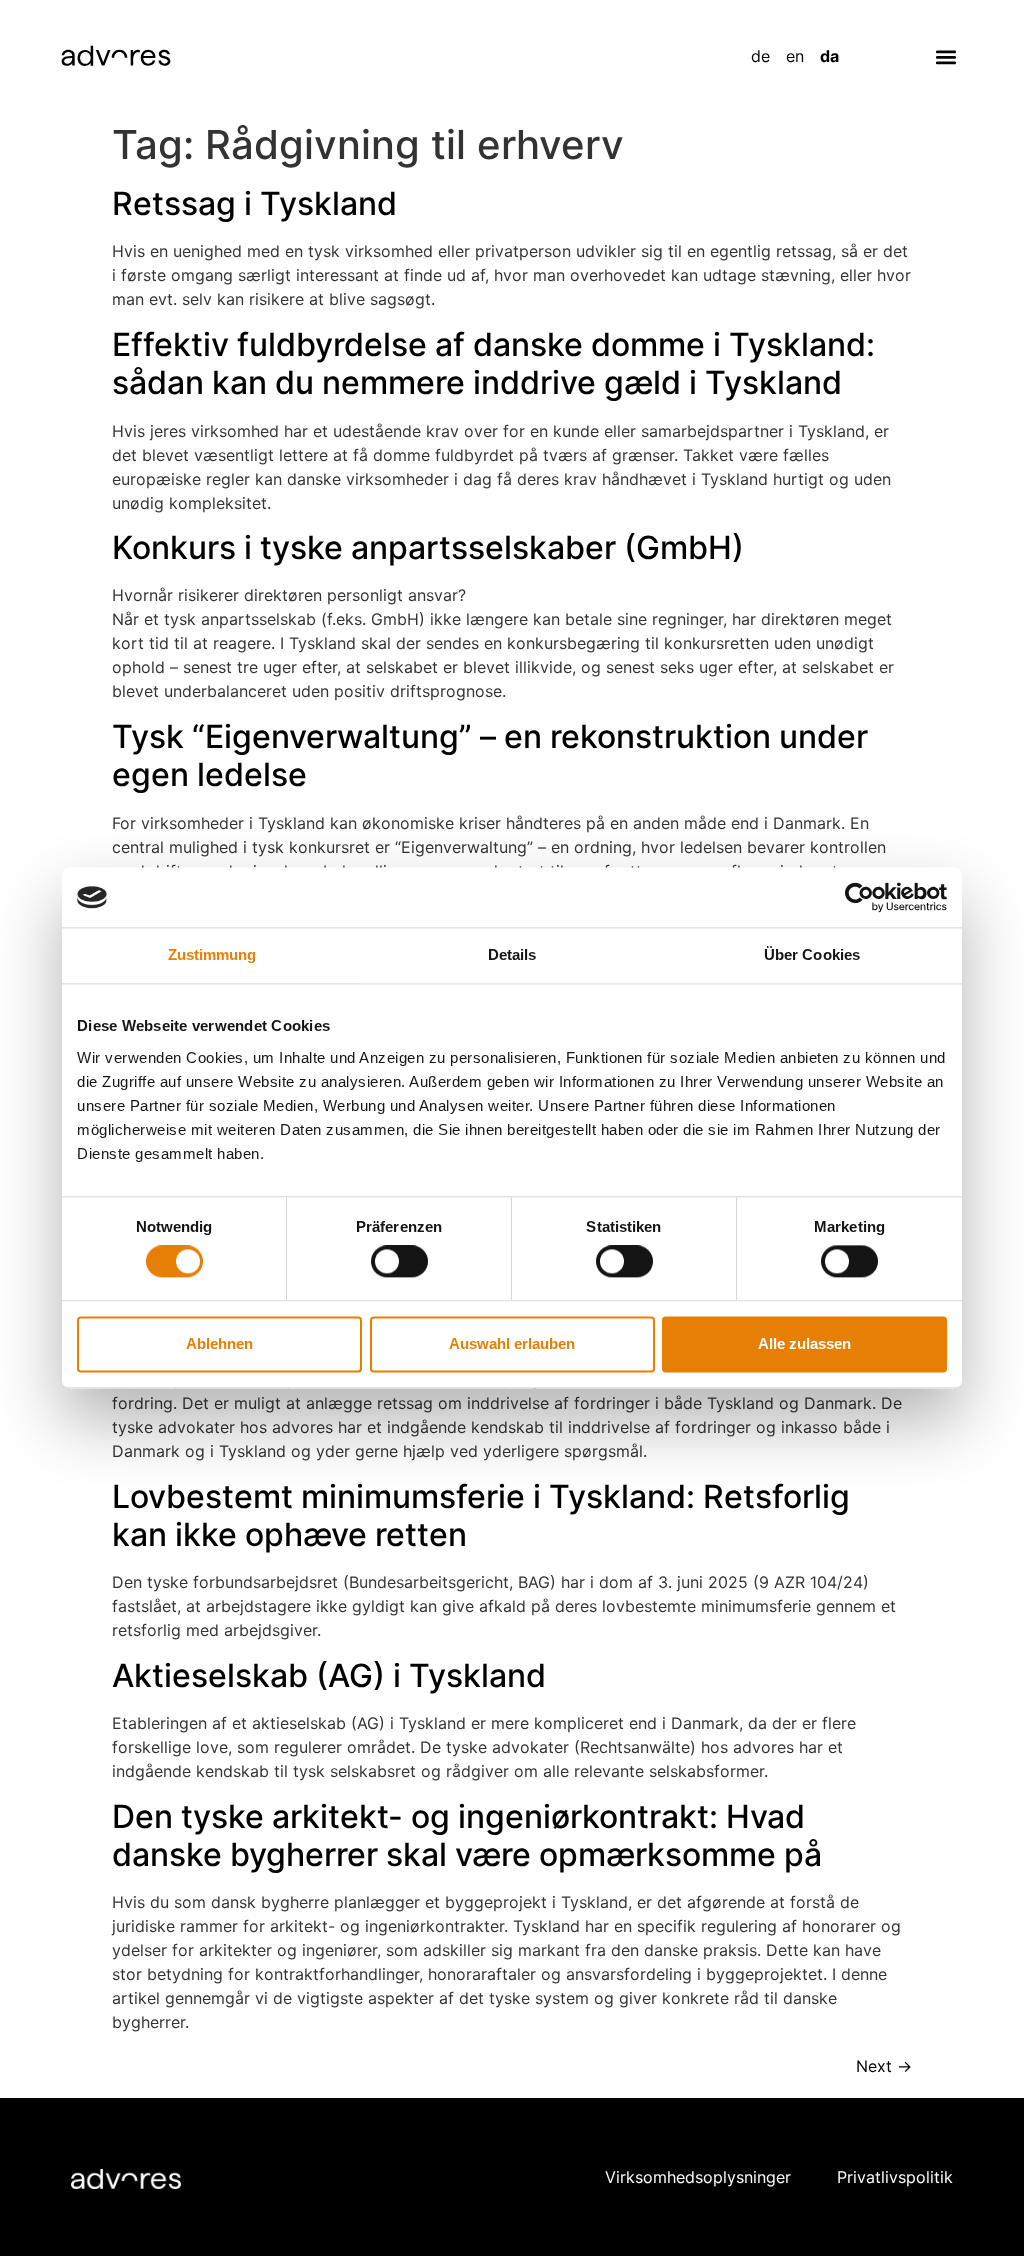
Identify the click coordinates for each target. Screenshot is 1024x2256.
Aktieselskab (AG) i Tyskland (329, 1675)
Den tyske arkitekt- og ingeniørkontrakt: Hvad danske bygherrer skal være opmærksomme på (467, 1835)
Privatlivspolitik (895, 2177)
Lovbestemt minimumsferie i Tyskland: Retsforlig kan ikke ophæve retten (481, 1515)
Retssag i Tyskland (254, 203)
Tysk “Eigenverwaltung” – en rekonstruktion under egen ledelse (490, 755)
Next (884, 2066)
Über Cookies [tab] (812, 954)
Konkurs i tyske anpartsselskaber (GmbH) (428, 547)
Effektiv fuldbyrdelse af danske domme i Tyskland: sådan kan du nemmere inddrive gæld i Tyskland (493, 363)
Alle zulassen (804, 1343)
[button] (946, 56)
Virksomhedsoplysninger (698, 2177)
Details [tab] (512, 954)
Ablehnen (219, 1343)
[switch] (399, 1262)
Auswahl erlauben (512, 1343)
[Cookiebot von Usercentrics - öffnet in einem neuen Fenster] (859, 897)
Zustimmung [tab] (212, 954)
